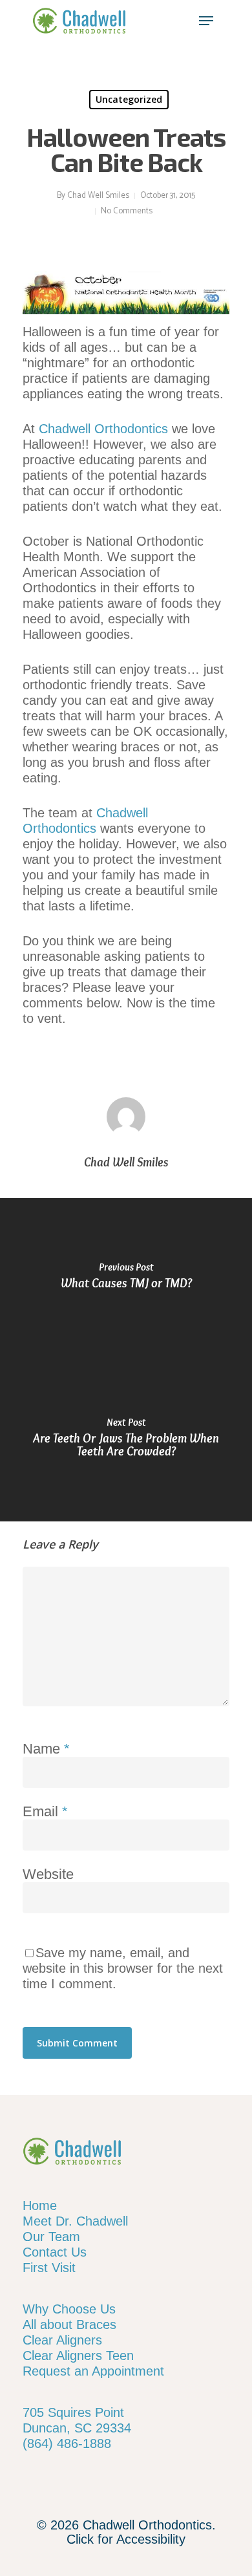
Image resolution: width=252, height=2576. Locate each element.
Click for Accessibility (126, 2539)
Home (40, 2206)
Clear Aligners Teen (78, 2356)
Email (45, 1811)
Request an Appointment (93, 2371)
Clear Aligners (62, 2340)
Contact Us (55, 2252)
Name (46, 1749)
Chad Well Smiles (98, 196)
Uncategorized (129, 99)
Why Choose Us (69, 2309)
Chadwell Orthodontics (103, 429)
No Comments (127, 211)
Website (48, 1874)
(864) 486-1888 (67, 2443)
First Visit (49, 2268)
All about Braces (69, 2324)
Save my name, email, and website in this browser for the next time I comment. (123, 1968)
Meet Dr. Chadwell (75, 2221)
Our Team (51, 2237)
